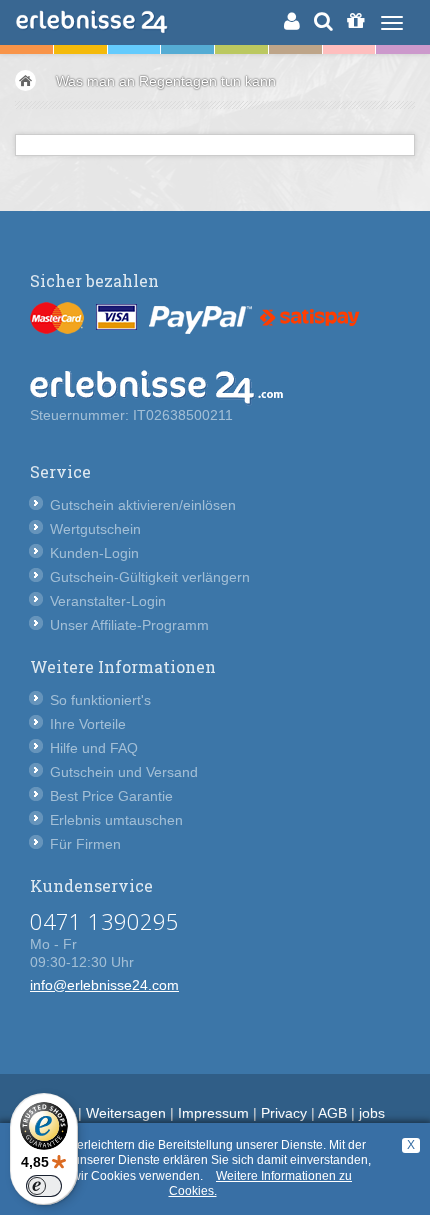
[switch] (44, 1186)
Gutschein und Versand (124, 772)
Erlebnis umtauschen (116, 820)
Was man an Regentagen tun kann (166, 81)
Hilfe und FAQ (94, 748)
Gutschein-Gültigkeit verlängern (150, 577)
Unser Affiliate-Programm (129, 625)
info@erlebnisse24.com (104, 985)
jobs (372, 1113)
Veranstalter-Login (108, 601)
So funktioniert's (100, 700)
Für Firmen (85, 844)
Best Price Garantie (111, 796)
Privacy (284, 1113)
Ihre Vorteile (88, 724)
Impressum (213, 1113)
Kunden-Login (94, 553)
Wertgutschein (95, 529)
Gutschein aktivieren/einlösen (143, 505)
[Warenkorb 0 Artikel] (355, 21)
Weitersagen (126, 1113)
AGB (332, 1113)
